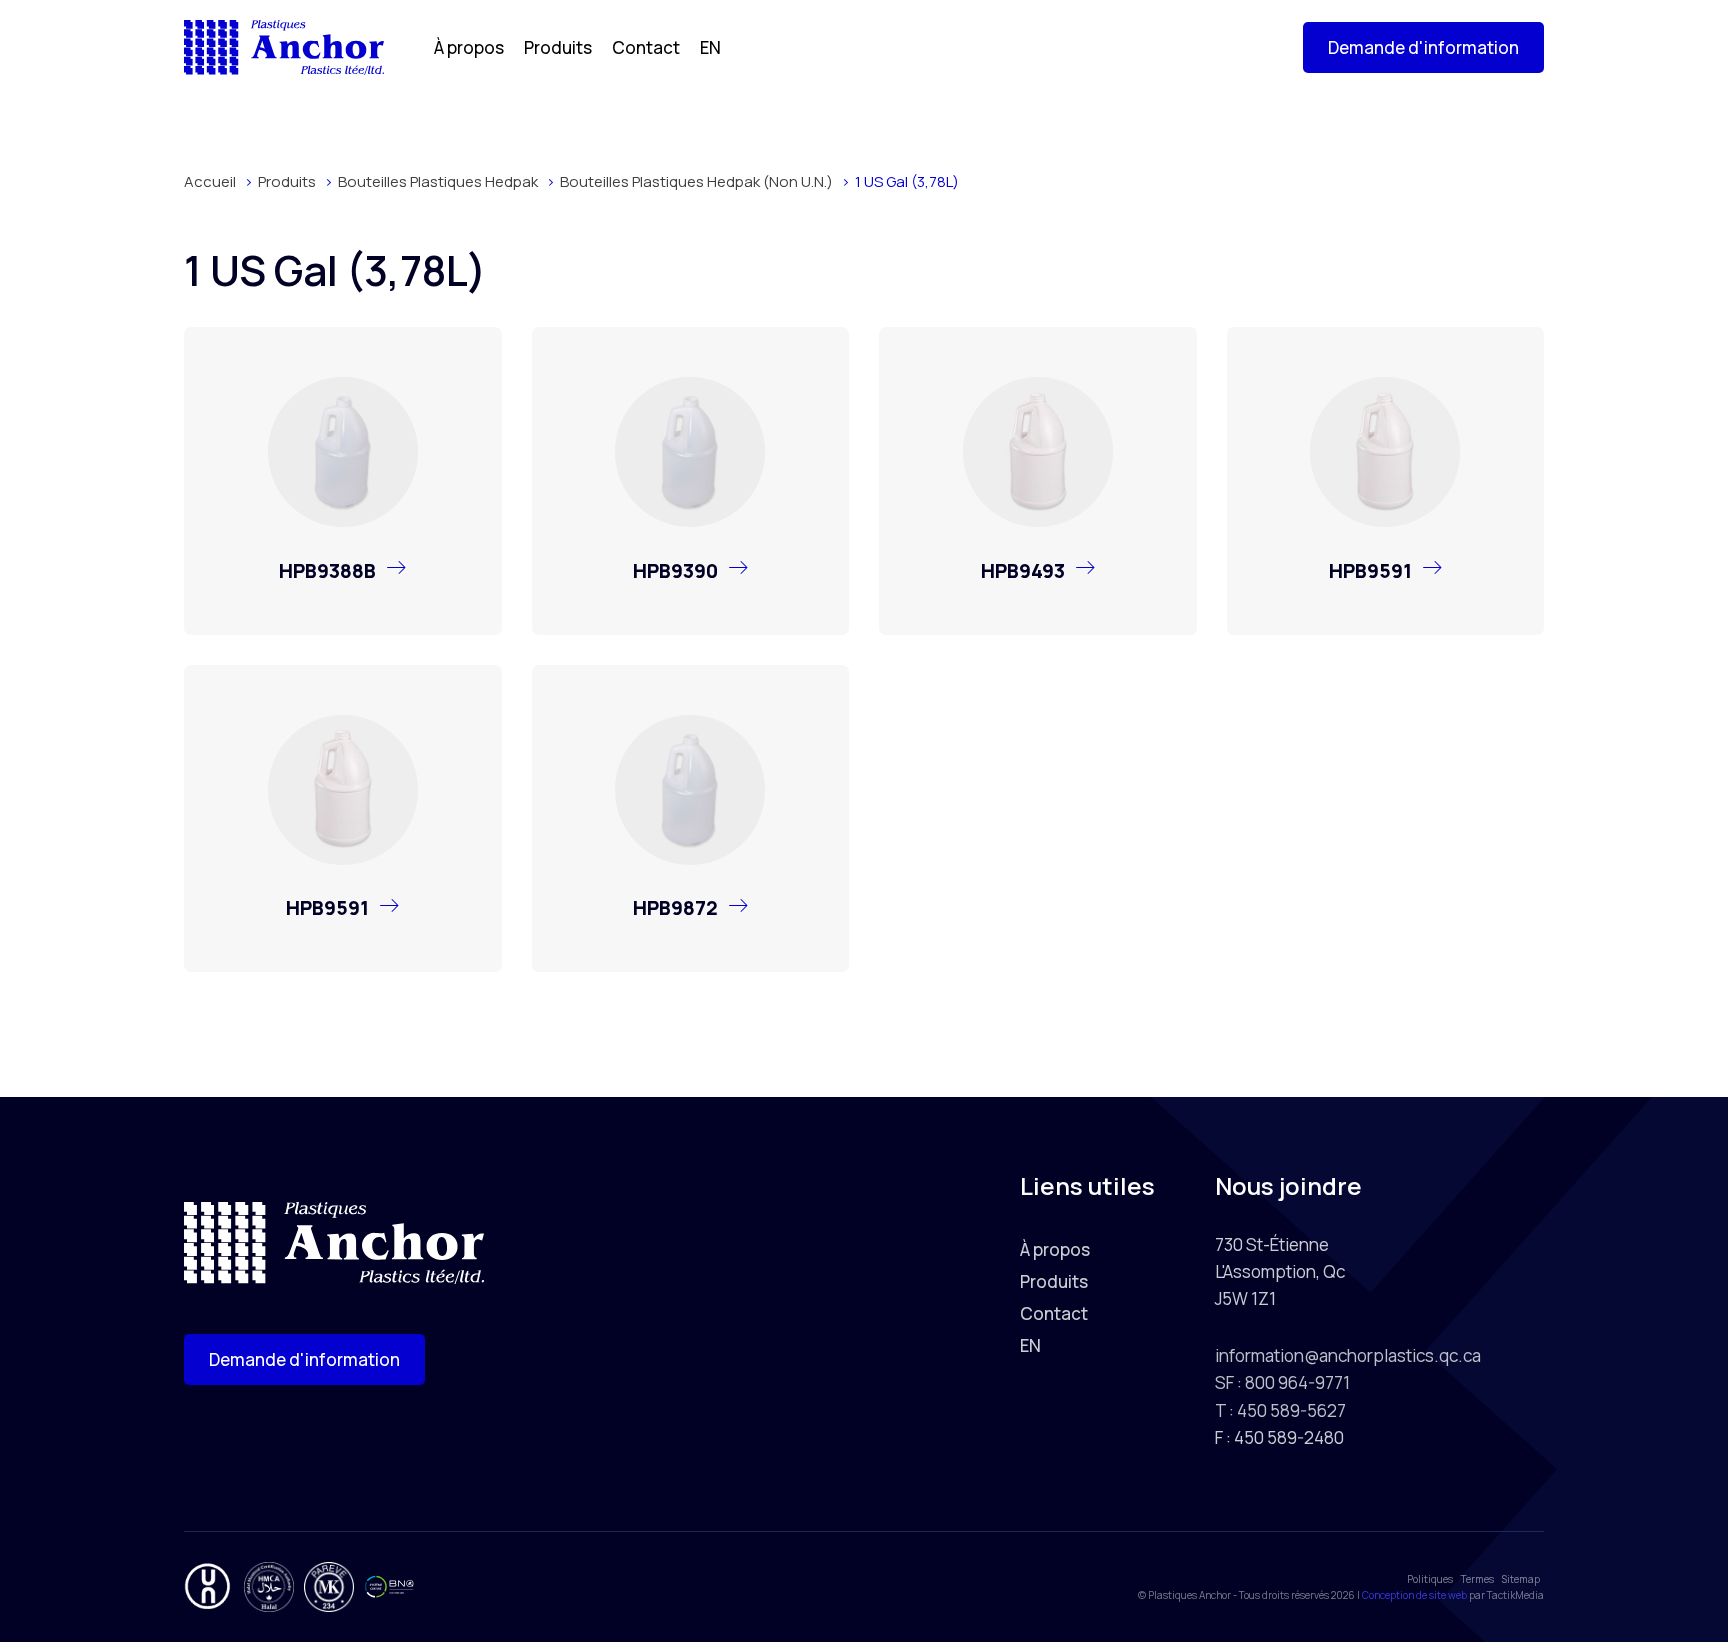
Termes (1477, 1579)
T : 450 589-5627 (1280, 1410)
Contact (646, 47)
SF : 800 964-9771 (1282, 1382)
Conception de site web (1414, 1595)
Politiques (1430, 1579)
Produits (558, 47)
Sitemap (1521, 1579)
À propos (469, 47)
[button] (1423, 47)
